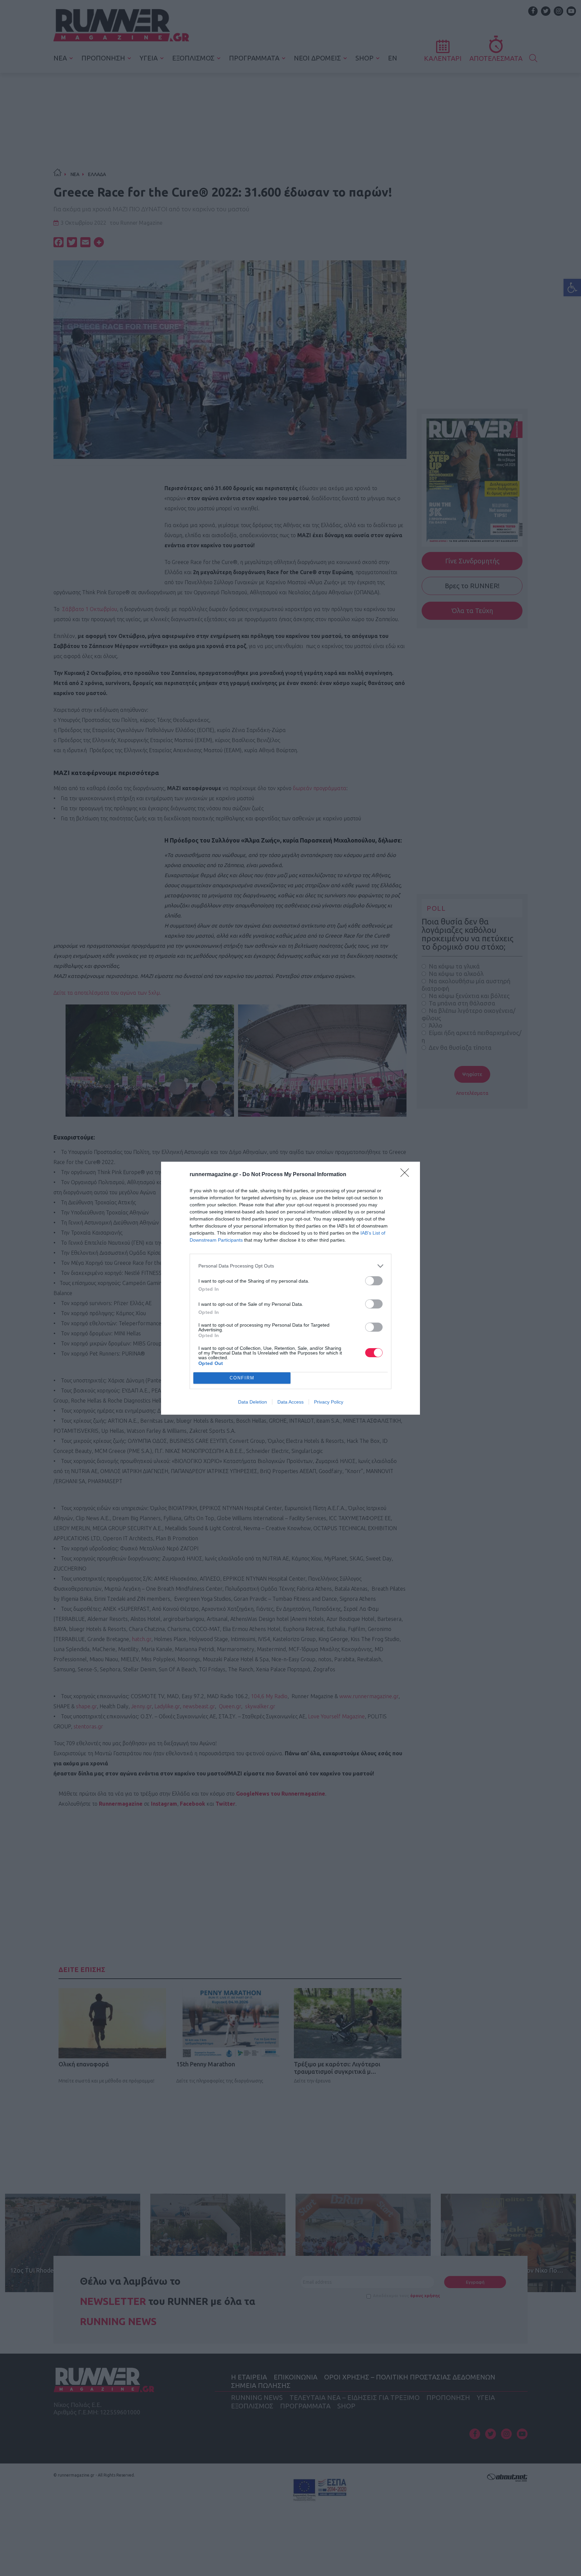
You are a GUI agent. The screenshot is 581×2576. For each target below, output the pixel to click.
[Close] (407, 1175)
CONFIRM (242, 1378)
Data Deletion (253, 1402)
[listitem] (290, 1266)
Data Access (290, 1402)
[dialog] (290, 1288)
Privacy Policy (329, 1402)
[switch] (374, 1281)
